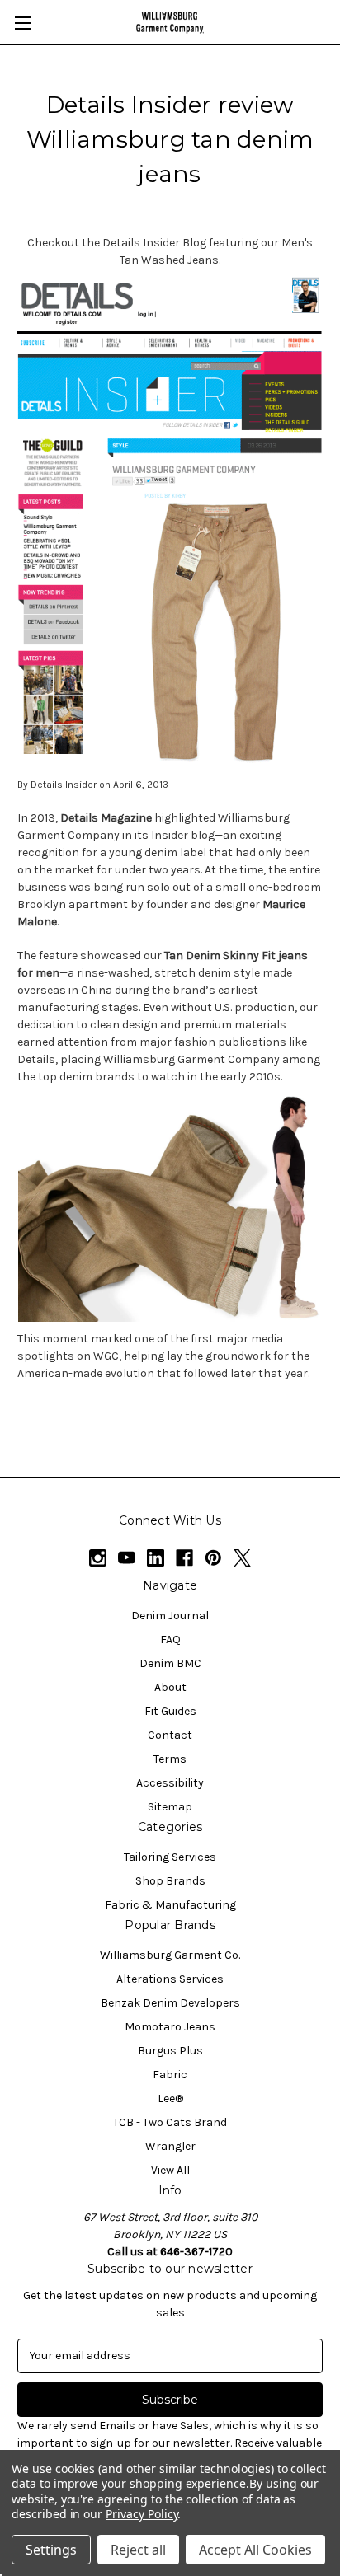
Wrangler (170, 2146)
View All (170, 2170)
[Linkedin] (156, 1558)
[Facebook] (184, 1558)
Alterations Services (170, 1979)
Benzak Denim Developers (170, 2003)
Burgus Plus (170, 2051)
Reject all (138, 2550)
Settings (51, 2550)
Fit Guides (170, 1711)
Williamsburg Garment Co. (170, 1955)
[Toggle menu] (23, 23)
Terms (170, 1759)
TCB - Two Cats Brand (170, 2122)
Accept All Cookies (255, 2550)
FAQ (170, 1639)
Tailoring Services (170, 1857)
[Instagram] (98, 1558)
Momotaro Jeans (170, 2027)
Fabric (170, 2075)
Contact (170, 1735)
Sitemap (170, 1807)
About (170, 1687)
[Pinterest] (213, 1558)
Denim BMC (170, 1663)
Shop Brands (170, 1881)
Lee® (170, 2098)
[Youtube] (127, 1558)
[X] (242, 1558)
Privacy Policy (142, 2514)
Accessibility (170, 1783)
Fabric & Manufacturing (170, 1905)
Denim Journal (170, 1616)
